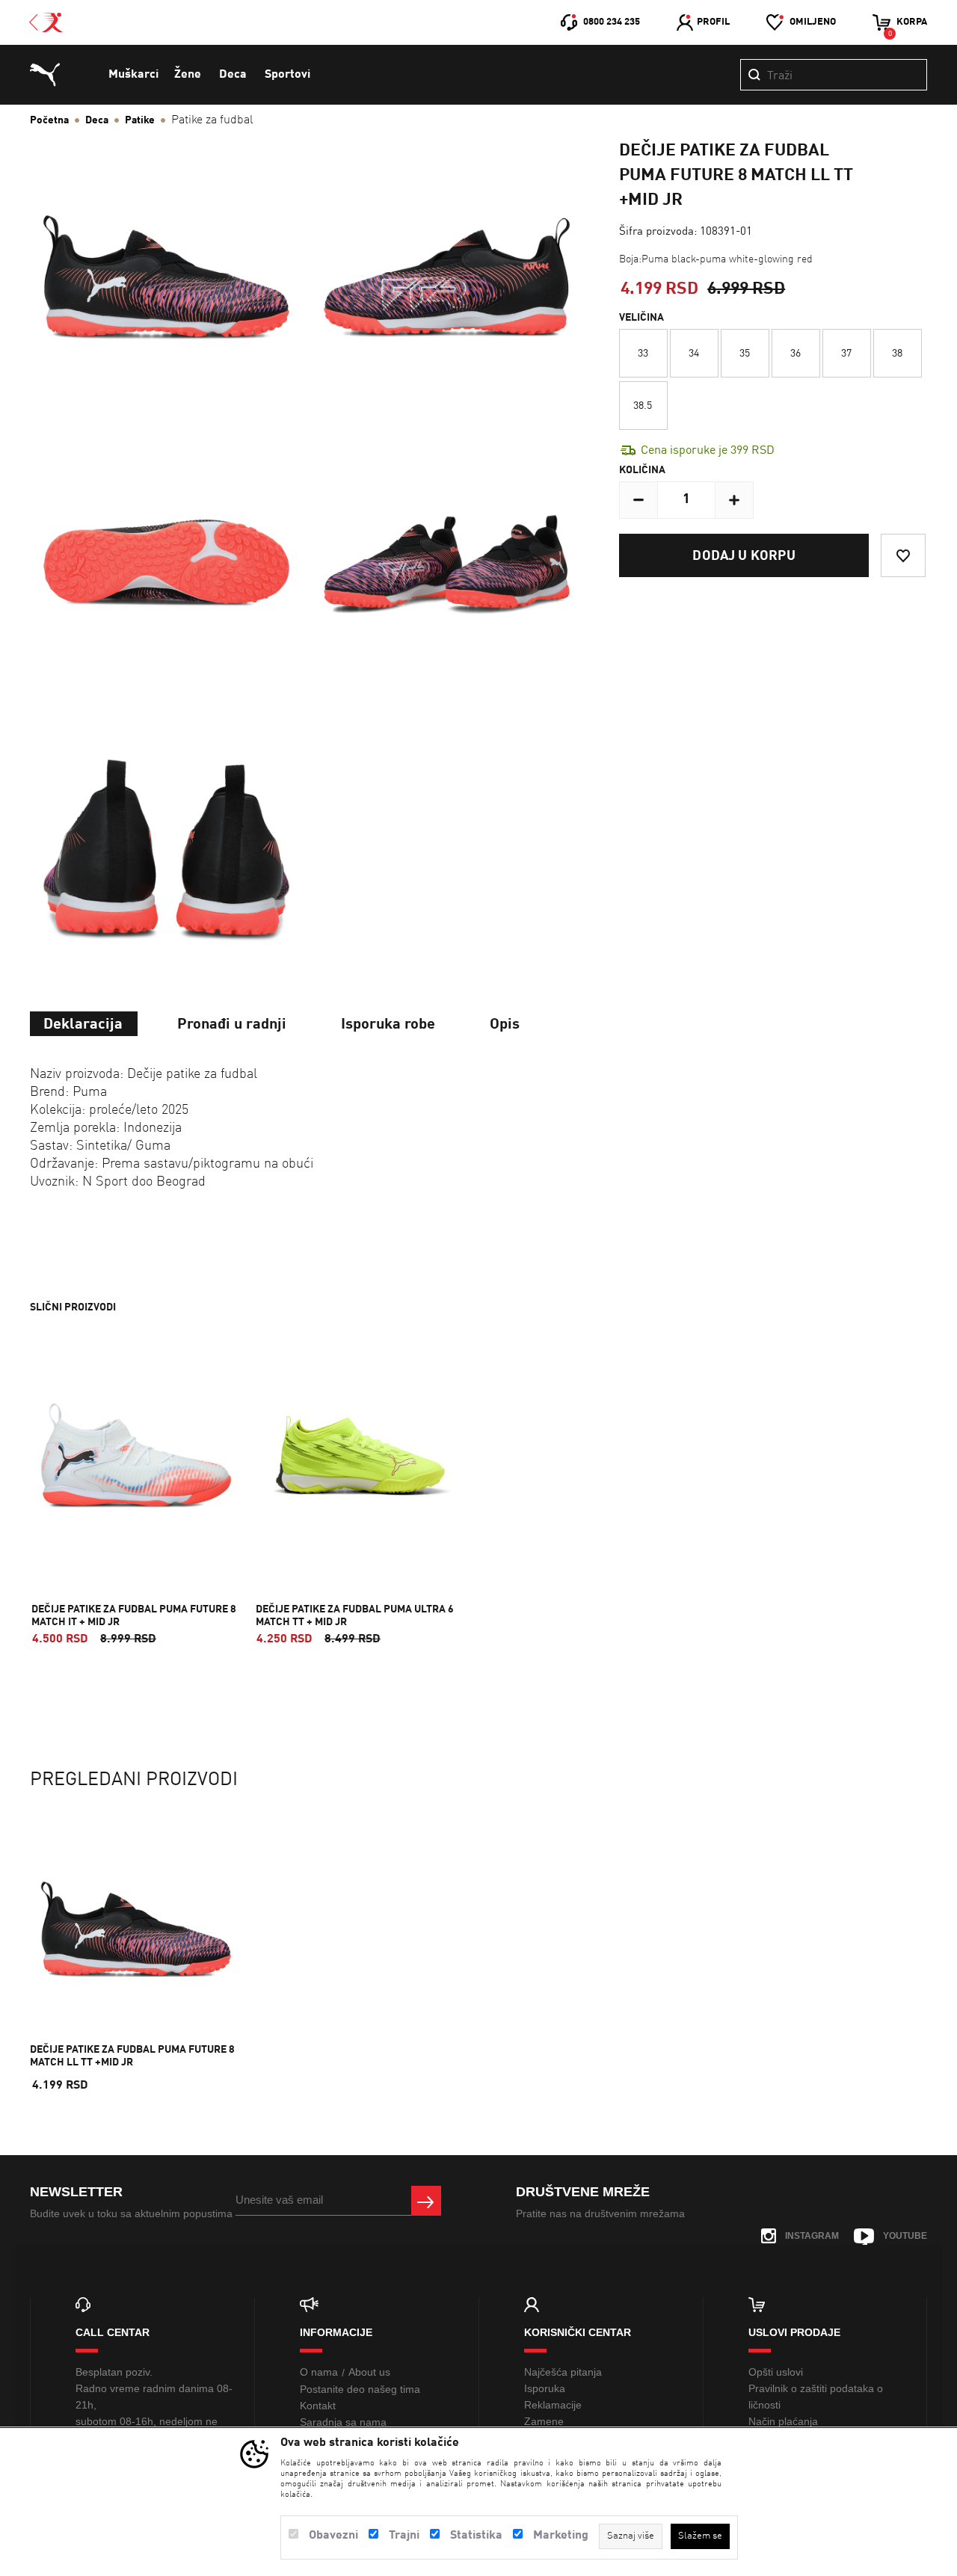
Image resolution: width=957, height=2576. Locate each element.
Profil (713, 22)
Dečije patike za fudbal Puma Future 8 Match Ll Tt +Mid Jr (132, 2056)
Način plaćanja (783, 2421)
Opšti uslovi (776, 2372)
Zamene (544, 2421)
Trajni (404, 2536)
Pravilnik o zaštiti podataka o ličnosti (816, 2397)
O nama (319, 2372)
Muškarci (133, 75)
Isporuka (545, 2388)
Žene (188, 75)
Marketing (561, 2536)
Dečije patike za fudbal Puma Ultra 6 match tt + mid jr (355, 1616)
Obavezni (333, 2536)
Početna (49, 120)
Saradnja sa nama (343, 2422)
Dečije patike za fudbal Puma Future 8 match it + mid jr (134, 1616)
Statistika (476, 2536)
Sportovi (287, 75)
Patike (140, 120)
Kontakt (318, 2406)
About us (369, 2372)
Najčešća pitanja (563, 2372)
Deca (233, 75)
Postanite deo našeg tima (360, 2389)
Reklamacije (553, 2405)
